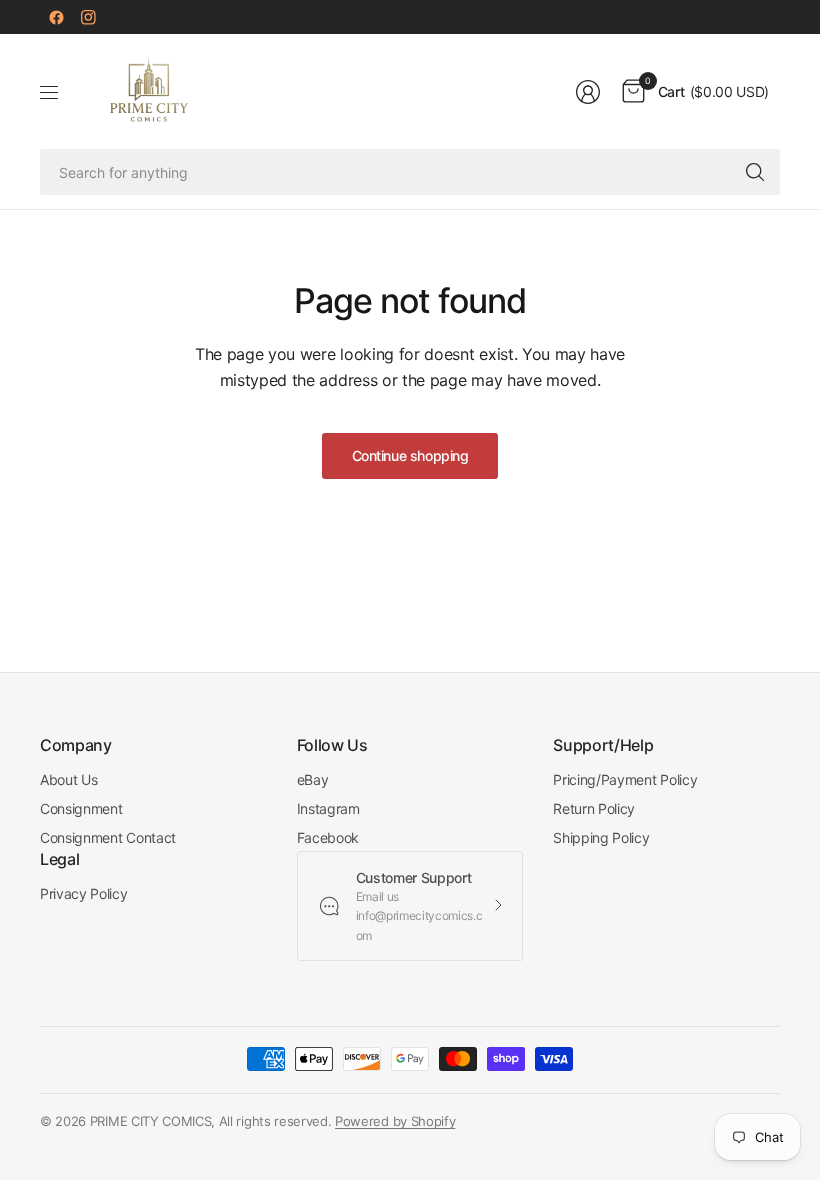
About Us (68, 779)
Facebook (328, 837)
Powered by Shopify (395, 1121)
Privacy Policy (84, 893)
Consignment (81, 808)
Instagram (328, 808)
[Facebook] (56, 17)
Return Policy (594, 808)
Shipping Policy (601, 837)
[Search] (755, 172)
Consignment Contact (108, 837)
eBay (313, 779)
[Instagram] (88, 17)
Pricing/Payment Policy (625, 779)
